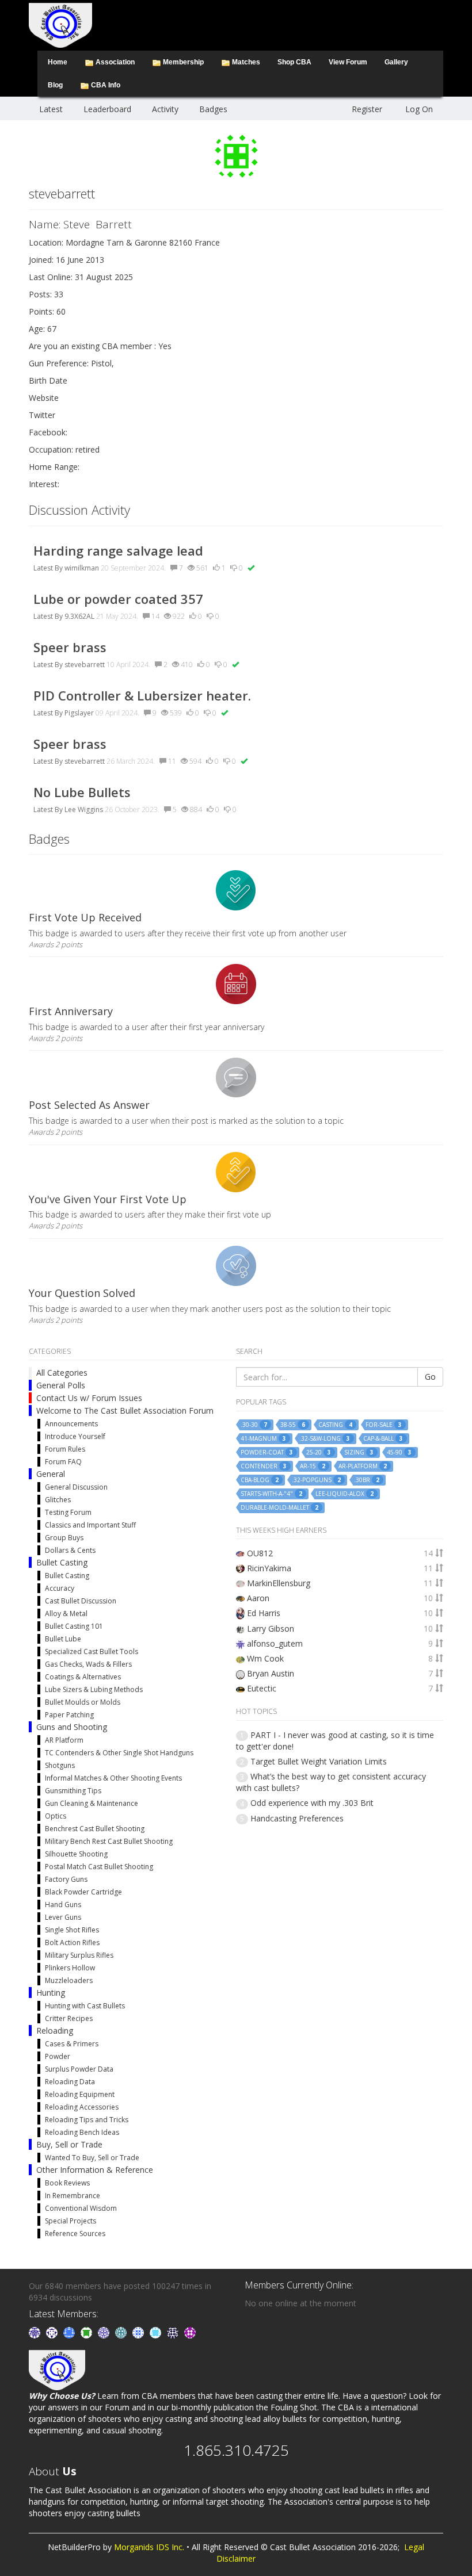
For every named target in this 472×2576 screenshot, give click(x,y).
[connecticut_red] (105, 2332)
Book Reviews (67, 2183)
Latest (51, 109)
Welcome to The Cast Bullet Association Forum (125, 1411)
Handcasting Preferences (297, 1818)
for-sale (384, 1425)
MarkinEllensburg (279, 1583)
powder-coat (267, 1452)
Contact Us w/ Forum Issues (89, 1398)
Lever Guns (63, 1917)
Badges (213, 109)
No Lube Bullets (82, 792)
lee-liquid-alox (345, 1494)
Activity (165, 109)
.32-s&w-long (325, 1439)
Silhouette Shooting (76, 1854)
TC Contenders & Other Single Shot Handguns (119, 1753)
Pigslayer (79, 713)
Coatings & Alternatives (83, 1677)
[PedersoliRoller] (174, 2332)
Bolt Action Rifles (72, 1942)
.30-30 (254, 1425)
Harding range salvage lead (118, 550)
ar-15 (313, 1466)
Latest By (48, 568)
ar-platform (363, 1466)
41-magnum (263, 1439)
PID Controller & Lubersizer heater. (142, 695)
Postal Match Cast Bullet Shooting (99, 1867)
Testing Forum (68, 1512)
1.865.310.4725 (236, 2450)
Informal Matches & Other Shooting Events (113, 1778)
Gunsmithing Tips (73, 1791)
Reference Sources (75, 2234)
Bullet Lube (63, 1639)
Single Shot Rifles (72, 1930)
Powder (58, 2056)
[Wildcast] (139, 2332)
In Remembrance (73, 2196)
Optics (56, 1816)
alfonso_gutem (275, 1643)
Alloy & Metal (66, 1614)
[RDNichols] (53, 2332)
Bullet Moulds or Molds (83, 1702)
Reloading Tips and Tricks (87, 2120)
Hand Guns (63, 1905)
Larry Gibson (271, 1628)
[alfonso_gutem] (36, 2332)
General (51, 1474)
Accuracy (60, 1588)
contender (264, 1466)
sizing (359, 1452)
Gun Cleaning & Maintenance (92, 1803)
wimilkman (82, 568)
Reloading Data (70, 2082)
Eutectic (262, 1688)
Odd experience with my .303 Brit (312, 1803)
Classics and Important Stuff (90, 1525)
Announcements (71, 1424)
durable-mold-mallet (279, 1508)
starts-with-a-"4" (271, 1494)
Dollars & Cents (70, 1550)
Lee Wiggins (84, 809)
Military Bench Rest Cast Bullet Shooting (109, 1841)
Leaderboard (107, 109)
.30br (367, 1480)
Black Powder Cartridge (83, 1892)
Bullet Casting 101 (74, 1626)
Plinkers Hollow (70, 1968)
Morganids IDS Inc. (149, 2547)
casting (335, 1425)
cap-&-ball (383, 1439)
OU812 (260, 1553)
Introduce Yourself (75, 1436)
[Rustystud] (190, 2332)
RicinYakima (269, 1568)
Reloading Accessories (82, 2107)
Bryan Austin (271, 1673)
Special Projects (71, 2221)
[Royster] (70, 2332)
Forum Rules (65, 1449)
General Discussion (76, 1487)
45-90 (399, 1452)
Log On (419, 109)
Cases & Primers (72, 2044)
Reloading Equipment (80, 2094)
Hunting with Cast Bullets (85, 2006)
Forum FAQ (63, 1462)
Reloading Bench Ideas (82, 2132)
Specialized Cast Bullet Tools (92, 1651)
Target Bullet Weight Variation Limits (319, 1761)
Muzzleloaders (69, 1980)
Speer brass (70, 647)
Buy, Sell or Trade (69, 2144)
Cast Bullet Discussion (81, 1601)
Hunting (51, 1993)
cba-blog (260, 1480)
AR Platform (64, 1740)
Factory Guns (66, 1879)
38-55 (293, 1425)
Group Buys (64, 1538)
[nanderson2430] (122, 2332)
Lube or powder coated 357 (118, 599)
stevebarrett (85, 665)
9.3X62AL (79, 616)
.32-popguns (316, 1480)
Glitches (58, 1500)
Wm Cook (265, 1658)
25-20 (319, 1452)
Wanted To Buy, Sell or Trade (92, 2158)
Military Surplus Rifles (79, 1955)
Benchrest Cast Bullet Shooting (95, 1829)
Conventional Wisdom (81, 2208)
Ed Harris (264, 1613)
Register (367, 109)
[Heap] (87, 2332)
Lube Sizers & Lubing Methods (94, 1689)
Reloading (55, 2030)
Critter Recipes (69, 2018)
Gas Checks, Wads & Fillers (88, 1664)
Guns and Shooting (72, 1727)
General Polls (61, 1385)
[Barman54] (157, 2332)
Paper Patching (69, 1715)
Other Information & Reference (95, 2170)
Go (430, 1377)
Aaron (258, 1598)
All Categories (62, 1373)
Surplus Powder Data (79, 2069)
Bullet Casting (62, 1562)
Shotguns (60, 1765)
